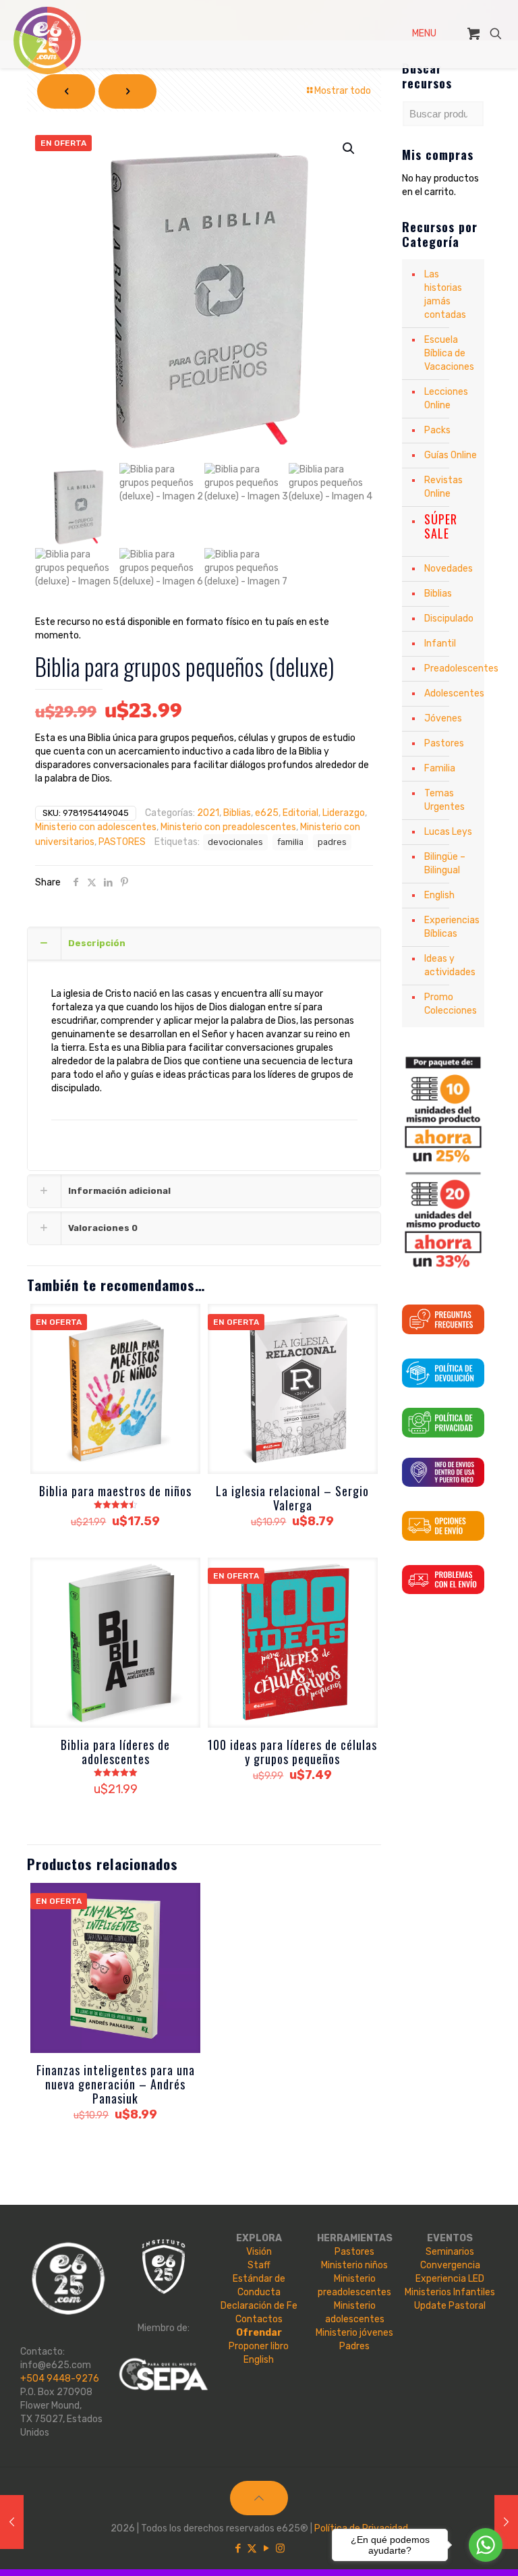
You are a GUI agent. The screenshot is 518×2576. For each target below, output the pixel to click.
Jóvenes (443, 718)
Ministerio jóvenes (354, 2333)
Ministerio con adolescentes (96, 827)
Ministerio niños (354, 2265)
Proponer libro (259, 2346)
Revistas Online (443, 487)
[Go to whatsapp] (486, 2545)
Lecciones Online (446, 399)
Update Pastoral (450, 2306)
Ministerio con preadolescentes (228, 827)
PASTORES (122, 842)
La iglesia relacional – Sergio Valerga (292, 1498)
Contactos (259, 2319)
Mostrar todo (343, 91)
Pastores (444, 743)
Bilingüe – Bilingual (445, 864)
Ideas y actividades (450, 965)
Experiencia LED (450, 2279)
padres (332, 842)
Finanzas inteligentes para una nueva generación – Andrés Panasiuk (116, 2084)
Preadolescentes (451, 668)
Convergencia (450, 2265)
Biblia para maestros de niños (115, 1491)
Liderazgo (344, 813)
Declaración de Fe (259, 2306)
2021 (208, 813)
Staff (259, 2265)
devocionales (235, 842)
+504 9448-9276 (60, 2379)
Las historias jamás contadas (445, 295)
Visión (259, 2252)
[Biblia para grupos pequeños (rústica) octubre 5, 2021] (12, 2522)
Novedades (449, 569)
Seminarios (450, 2252)
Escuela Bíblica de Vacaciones (449, 353)
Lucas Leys (448, 832)
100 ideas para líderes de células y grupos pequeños (292, 1752)
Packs (437, 430)
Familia (440, 768)
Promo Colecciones (451, 1004)
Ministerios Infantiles (450, 2292)
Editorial (300, 813)
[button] (349, 148)
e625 (267, 813)
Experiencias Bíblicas (451, 927)
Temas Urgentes (444, 800)
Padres (354, 2346)
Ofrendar (259, 2333)
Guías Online (451, 455)
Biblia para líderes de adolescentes (115, 1752)
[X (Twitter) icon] (252, 2548)
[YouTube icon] (266, 2548)
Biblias (237, 813)
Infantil (440, 643)
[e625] (47, 40)
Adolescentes (451, 693)
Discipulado (449, 619)
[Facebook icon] (238, 2548)
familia (290, 842)
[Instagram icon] (280, 2548)
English (439, 895)
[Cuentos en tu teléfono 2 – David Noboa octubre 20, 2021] (506, 2522)
